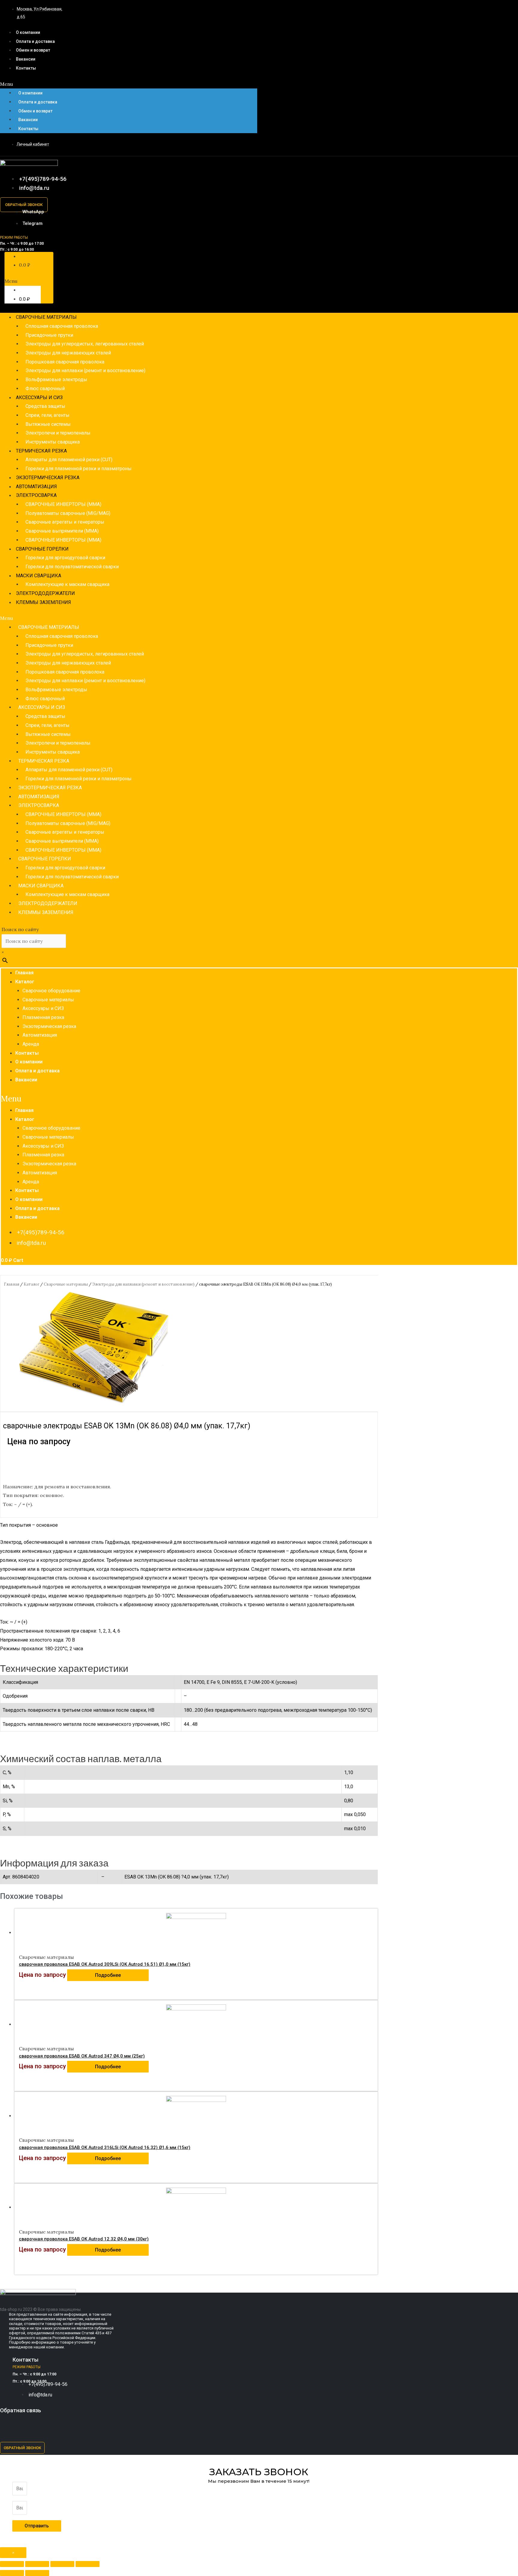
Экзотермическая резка (48, 478)
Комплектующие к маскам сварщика (67, 584)
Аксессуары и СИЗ (39, 397)
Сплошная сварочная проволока (62, 326)
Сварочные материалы (46, 317)
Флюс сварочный (45, 388)
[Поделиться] (37, 2564)
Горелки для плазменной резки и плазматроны (79, 469)
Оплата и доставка (35, 41)
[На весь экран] (62, 2564)
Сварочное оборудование (51, 991)
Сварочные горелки (42, 549)
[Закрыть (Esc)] (12, 2564)
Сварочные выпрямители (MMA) (62, 531)
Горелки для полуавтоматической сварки (72, 567)
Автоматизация (36, 487)
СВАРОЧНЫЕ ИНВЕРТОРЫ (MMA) (63, 504)
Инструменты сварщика (53, 442)
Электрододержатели (45, 593)
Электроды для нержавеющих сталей (68, 353)
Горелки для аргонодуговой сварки (65, 558)
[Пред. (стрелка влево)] (12, 2573)
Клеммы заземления (43, 602)
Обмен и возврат (33, 50)
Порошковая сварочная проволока (65, 362)
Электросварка (36, 495)
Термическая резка (41, 451)
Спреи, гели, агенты (48, 415)
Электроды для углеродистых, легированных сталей (85, 344)
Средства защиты (45, 406)
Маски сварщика (39, 576)
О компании (28, 32)
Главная (24, 973)
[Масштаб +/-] (88, 2564)
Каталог (25, 982)
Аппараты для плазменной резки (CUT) (69, 460)
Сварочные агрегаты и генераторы (65, 522)
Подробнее (108, 1975)
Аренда (31, 1044)
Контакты (26, 68)
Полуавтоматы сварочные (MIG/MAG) (68, 513)
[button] (129, 84)
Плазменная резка (43, 1017)
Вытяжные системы (48, 424)
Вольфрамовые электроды (56, 380)
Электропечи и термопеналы (58, 433)
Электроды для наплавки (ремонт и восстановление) (85, 371)
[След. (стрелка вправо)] (37, 2573)
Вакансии (26, 59)
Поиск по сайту (20, 929)
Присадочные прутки (49, 335)
